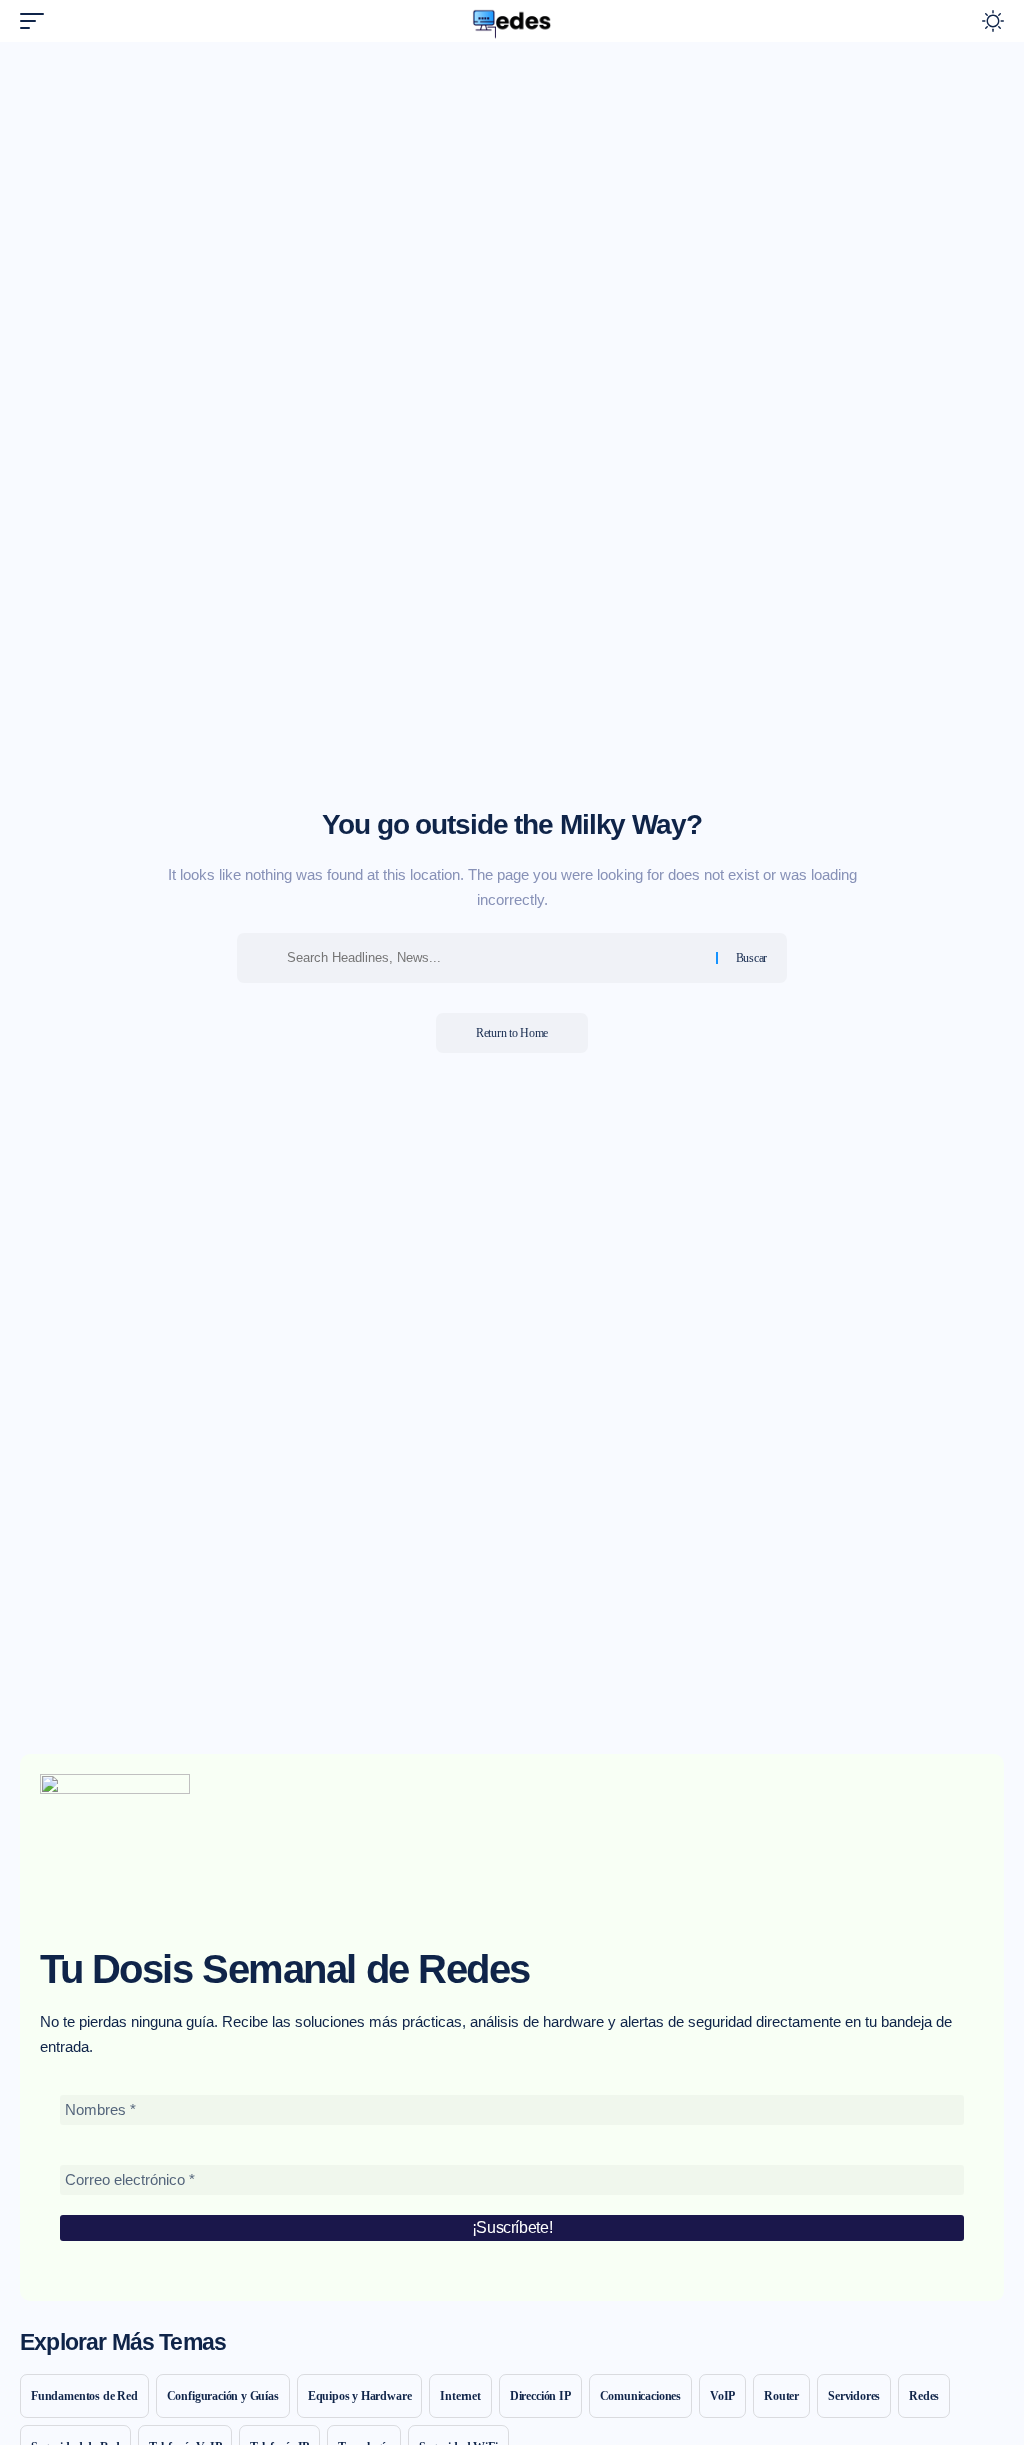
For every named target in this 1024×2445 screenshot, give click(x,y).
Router (781, 2396)
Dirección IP (540, 2396)
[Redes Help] (512, 21)
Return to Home (512, 1033)
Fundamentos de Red (84, 2396)
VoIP (722, 2396)
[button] (37, 21)
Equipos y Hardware (360, 2396)
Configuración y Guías (223, 2396)
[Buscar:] (494, 958)
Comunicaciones (640, 2396)
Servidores (854, 2396)
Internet (460, 2396)
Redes (924, 2396)
